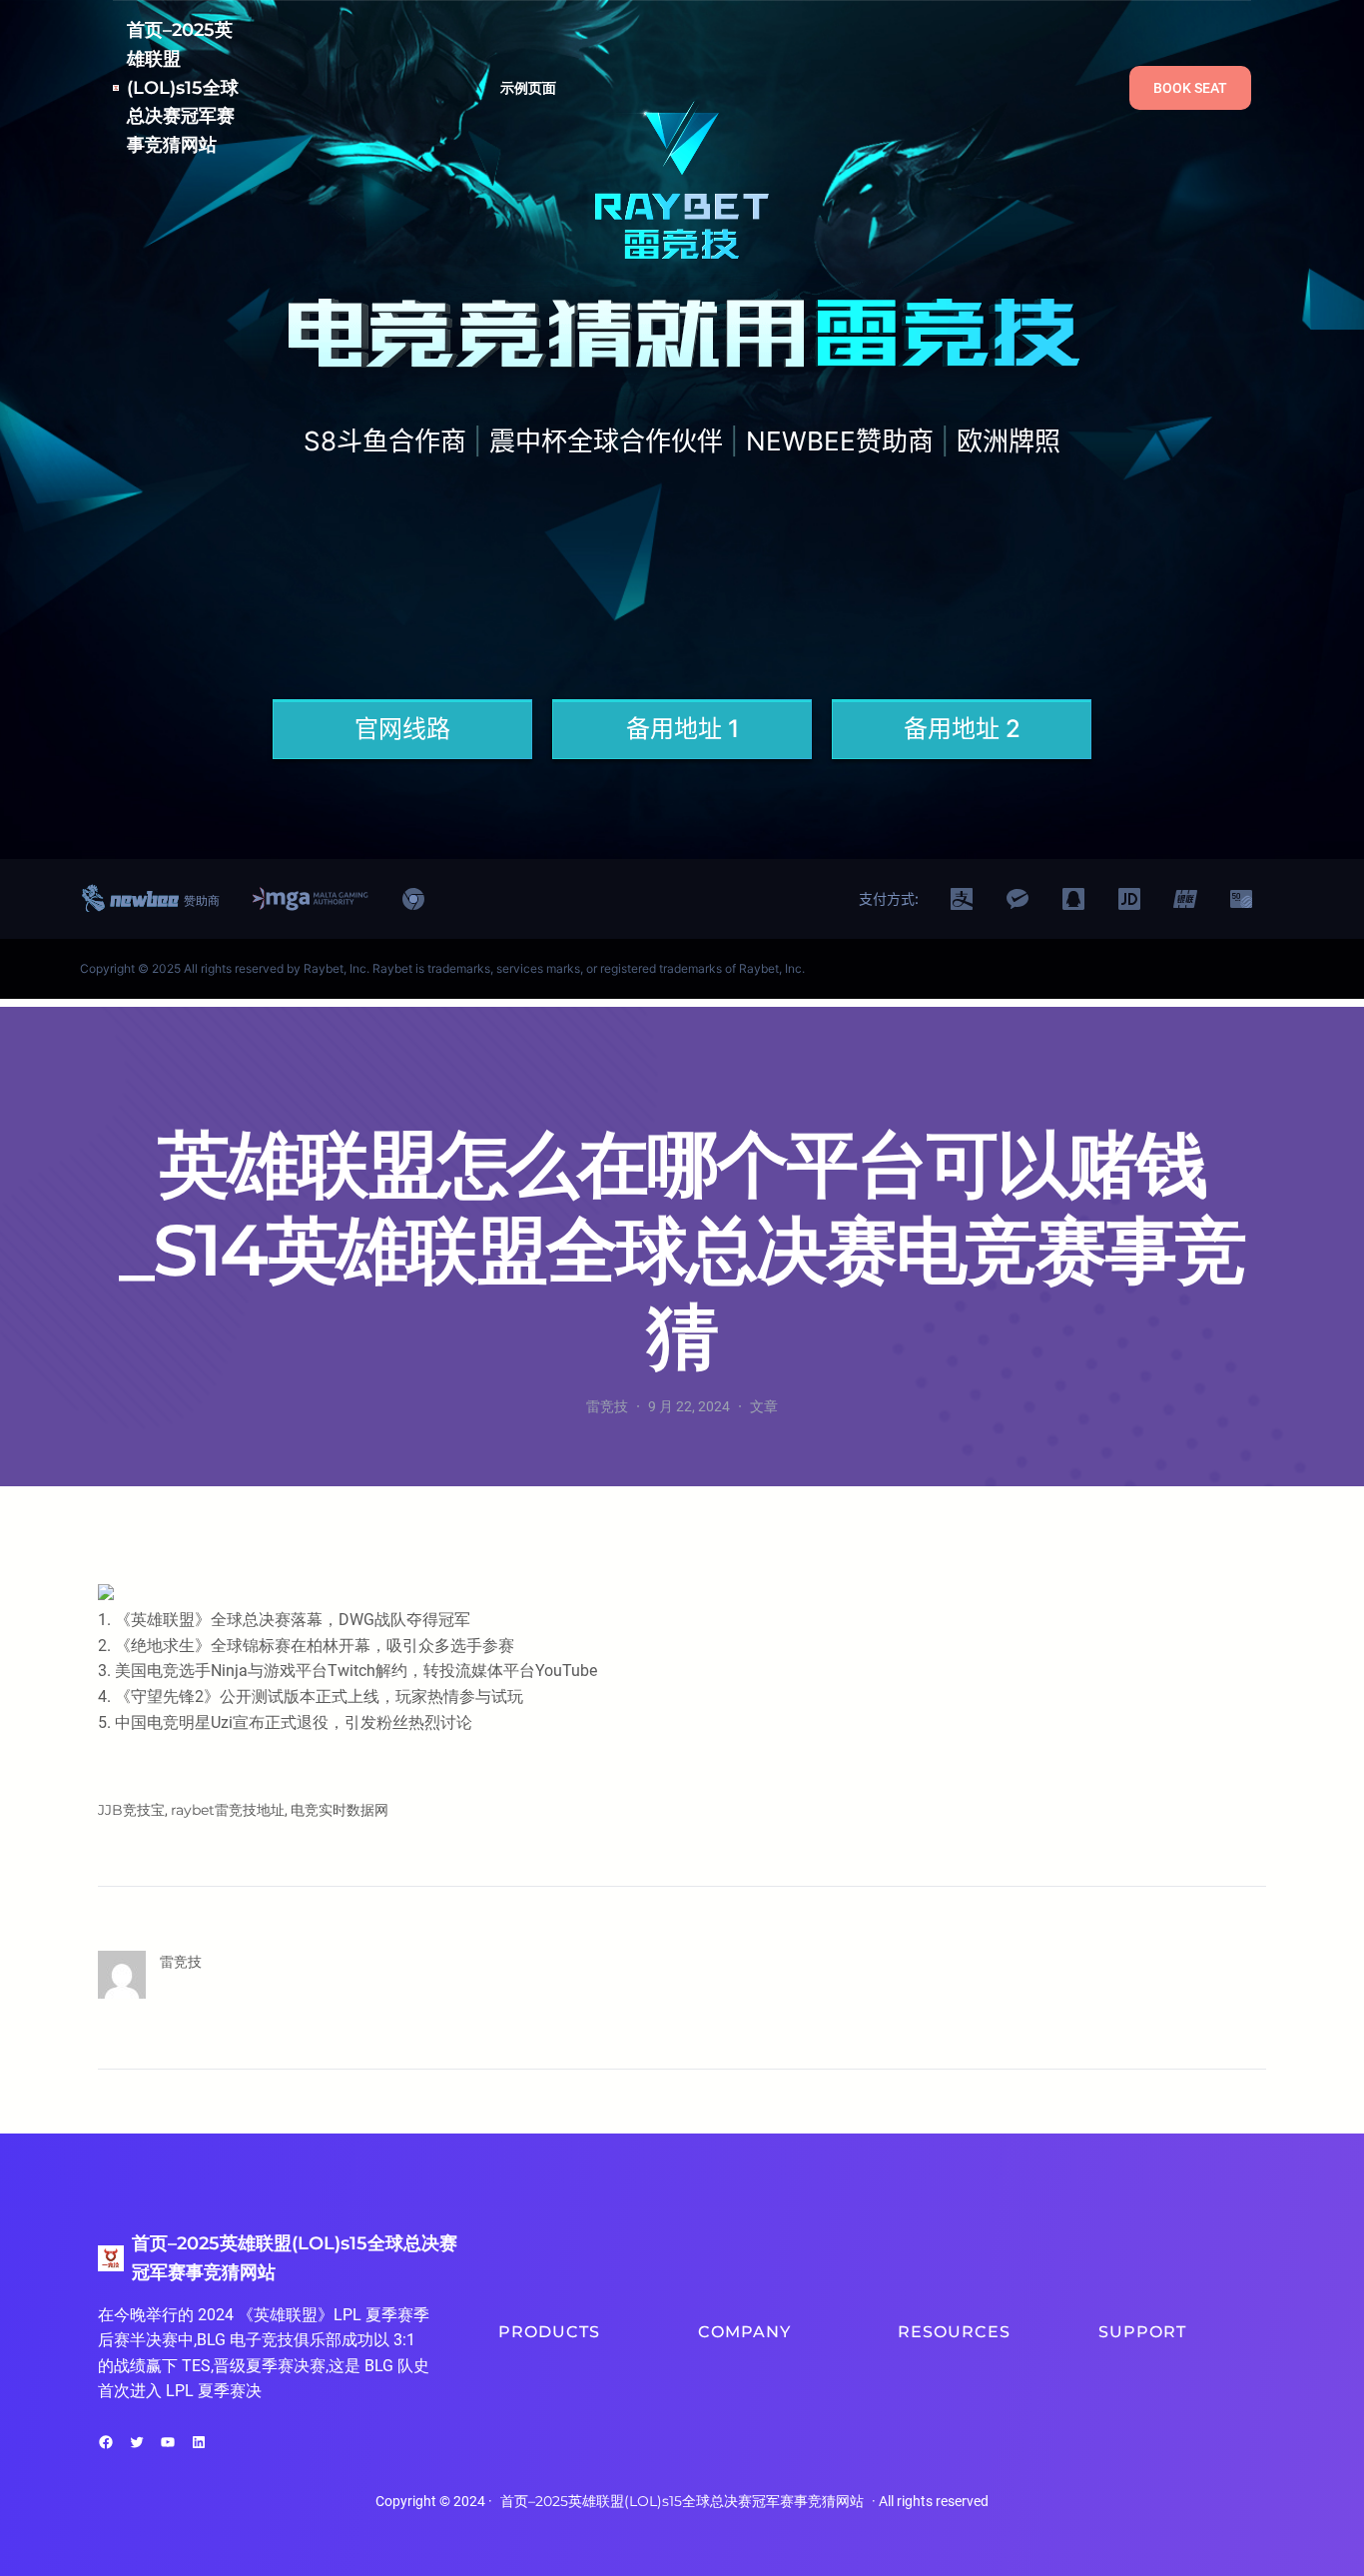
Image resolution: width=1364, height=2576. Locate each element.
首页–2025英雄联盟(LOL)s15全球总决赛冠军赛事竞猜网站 (183, 87)
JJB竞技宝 (131, 1810)
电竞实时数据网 (340, 1810)
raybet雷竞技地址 (228, 1810)
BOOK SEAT (1190, 88)
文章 (764, 1406)
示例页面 (529, 88)
